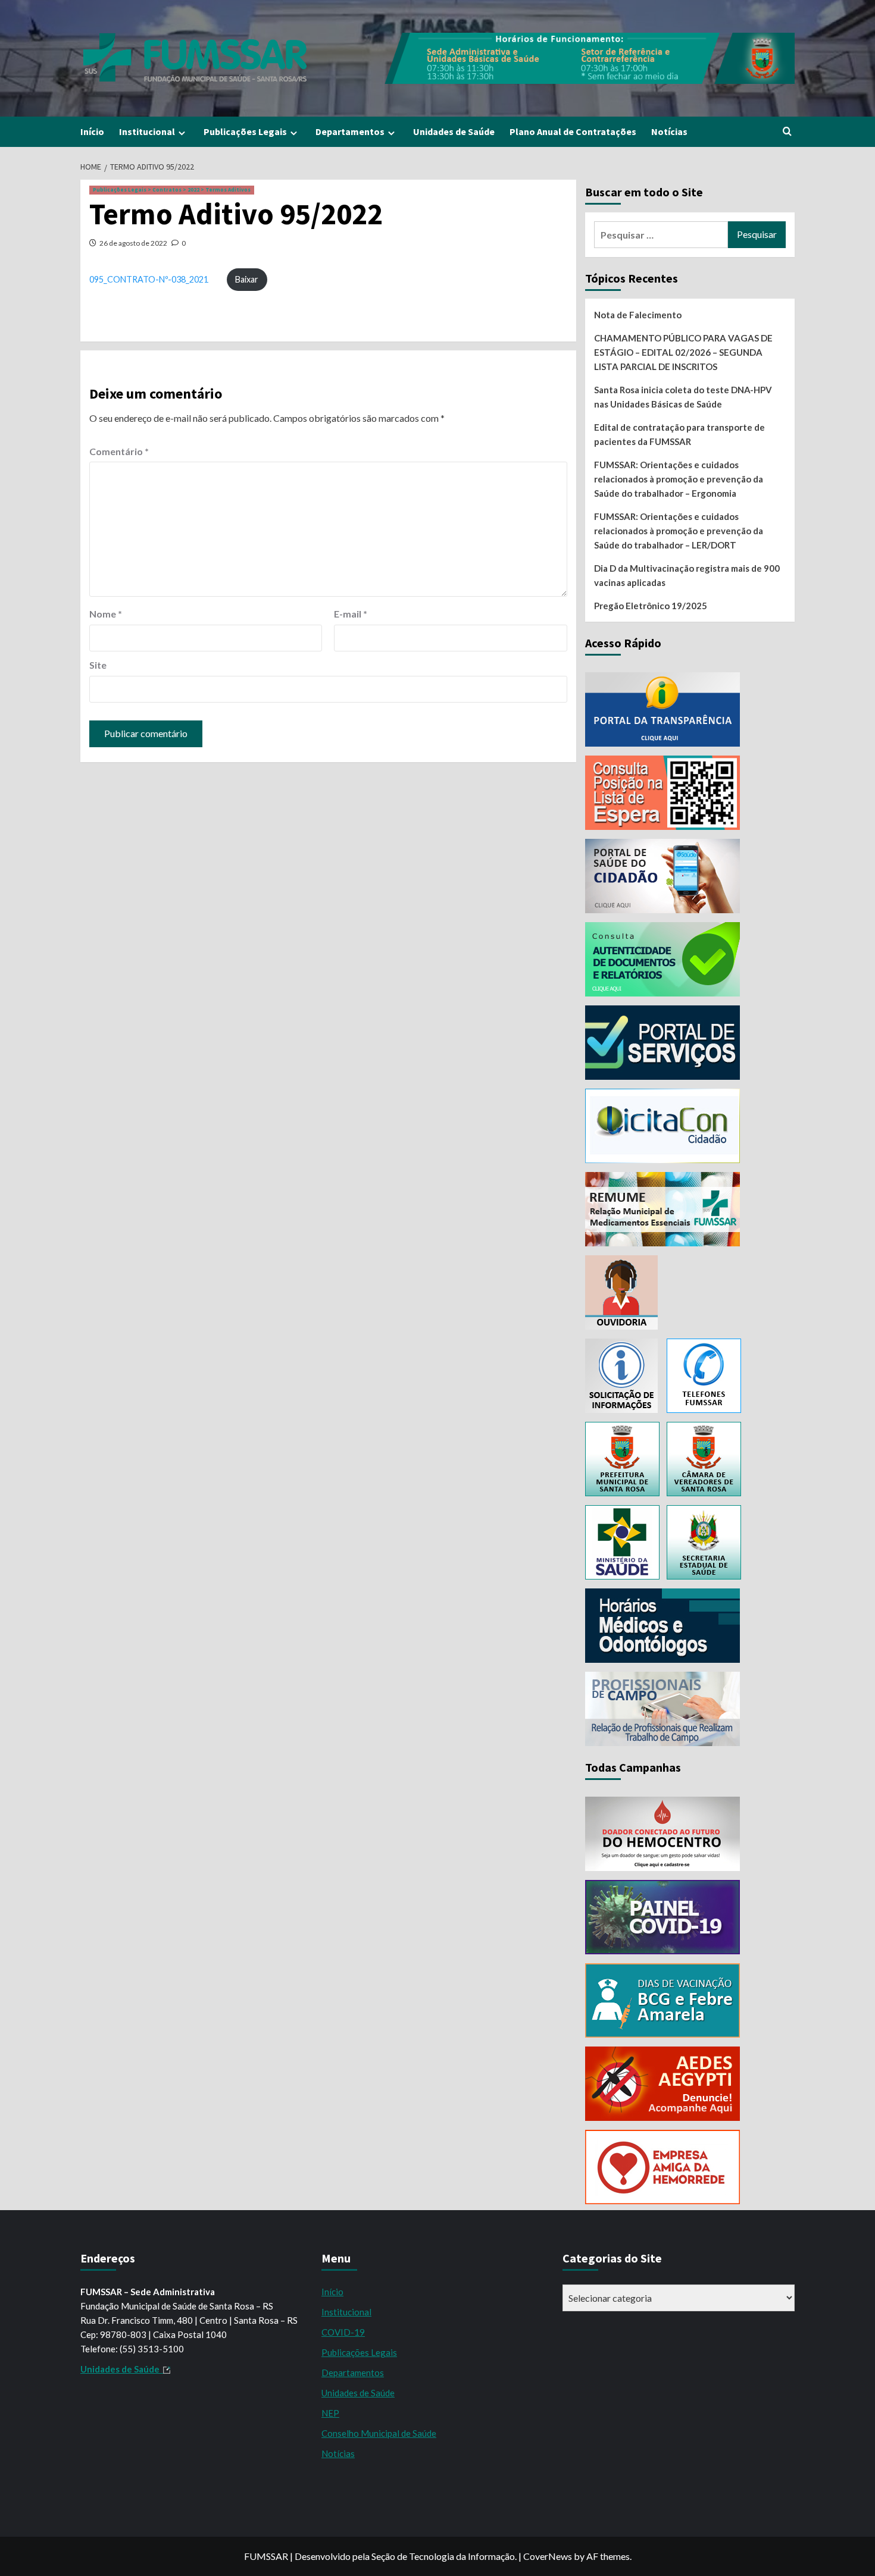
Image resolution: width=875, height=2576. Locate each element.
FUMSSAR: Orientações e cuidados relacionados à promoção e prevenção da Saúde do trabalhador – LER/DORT (679, 531)
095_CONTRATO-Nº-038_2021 (149, 279)
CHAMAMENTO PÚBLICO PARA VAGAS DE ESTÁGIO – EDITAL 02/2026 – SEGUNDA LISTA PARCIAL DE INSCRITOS (683, 352)
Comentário (119, 451)
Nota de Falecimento (638, 315)
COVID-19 (343, 2332)
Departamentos (350, 131)
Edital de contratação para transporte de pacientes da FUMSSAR (679, 434)
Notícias (669, 131)
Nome (106, 614)
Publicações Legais (245, 131)
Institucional (147, 131)
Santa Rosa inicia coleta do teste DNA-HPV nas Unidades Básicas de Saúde (683, 397)
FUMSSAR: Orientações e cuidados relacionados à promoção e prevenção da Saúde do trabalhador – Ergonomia (679, 479)
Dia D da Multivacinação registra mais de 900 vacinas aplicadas (687, 575)
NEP (330, 2413)
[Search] (787, 132)
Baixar (247, 279)
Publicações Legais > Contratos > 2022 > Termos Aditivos (172, 190)
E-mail (351, 614)
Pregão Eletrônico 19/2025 (651, 606)
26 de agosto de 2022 (133, 243)
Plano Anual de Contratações (573, 131)
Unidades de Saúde (454, 131)
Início (92, 131)
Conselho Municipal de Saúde (379, 2433)
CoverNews (548, 2556)
